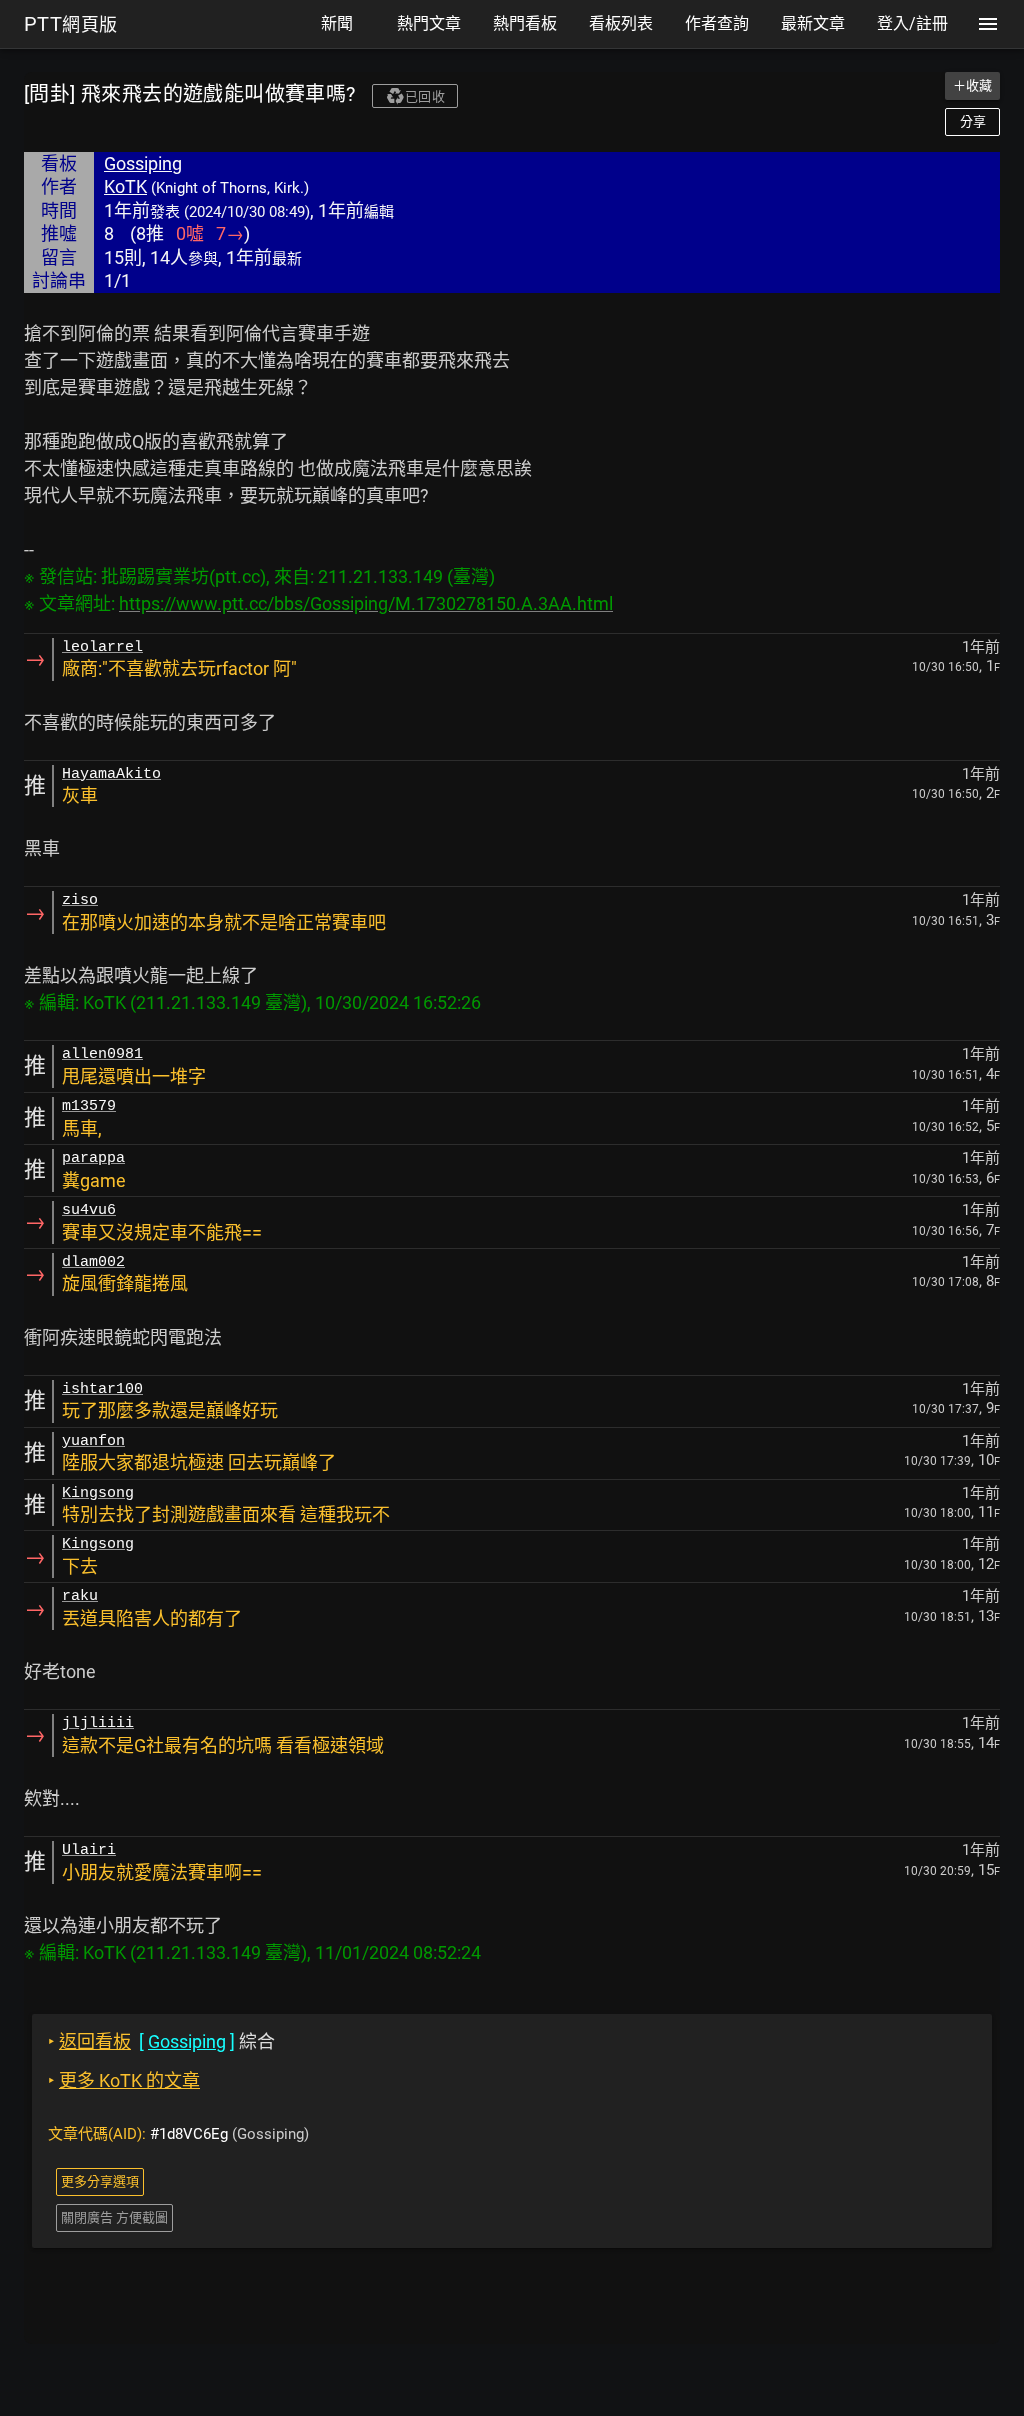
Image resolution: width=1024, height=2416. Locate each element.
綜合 (161, 2041)
